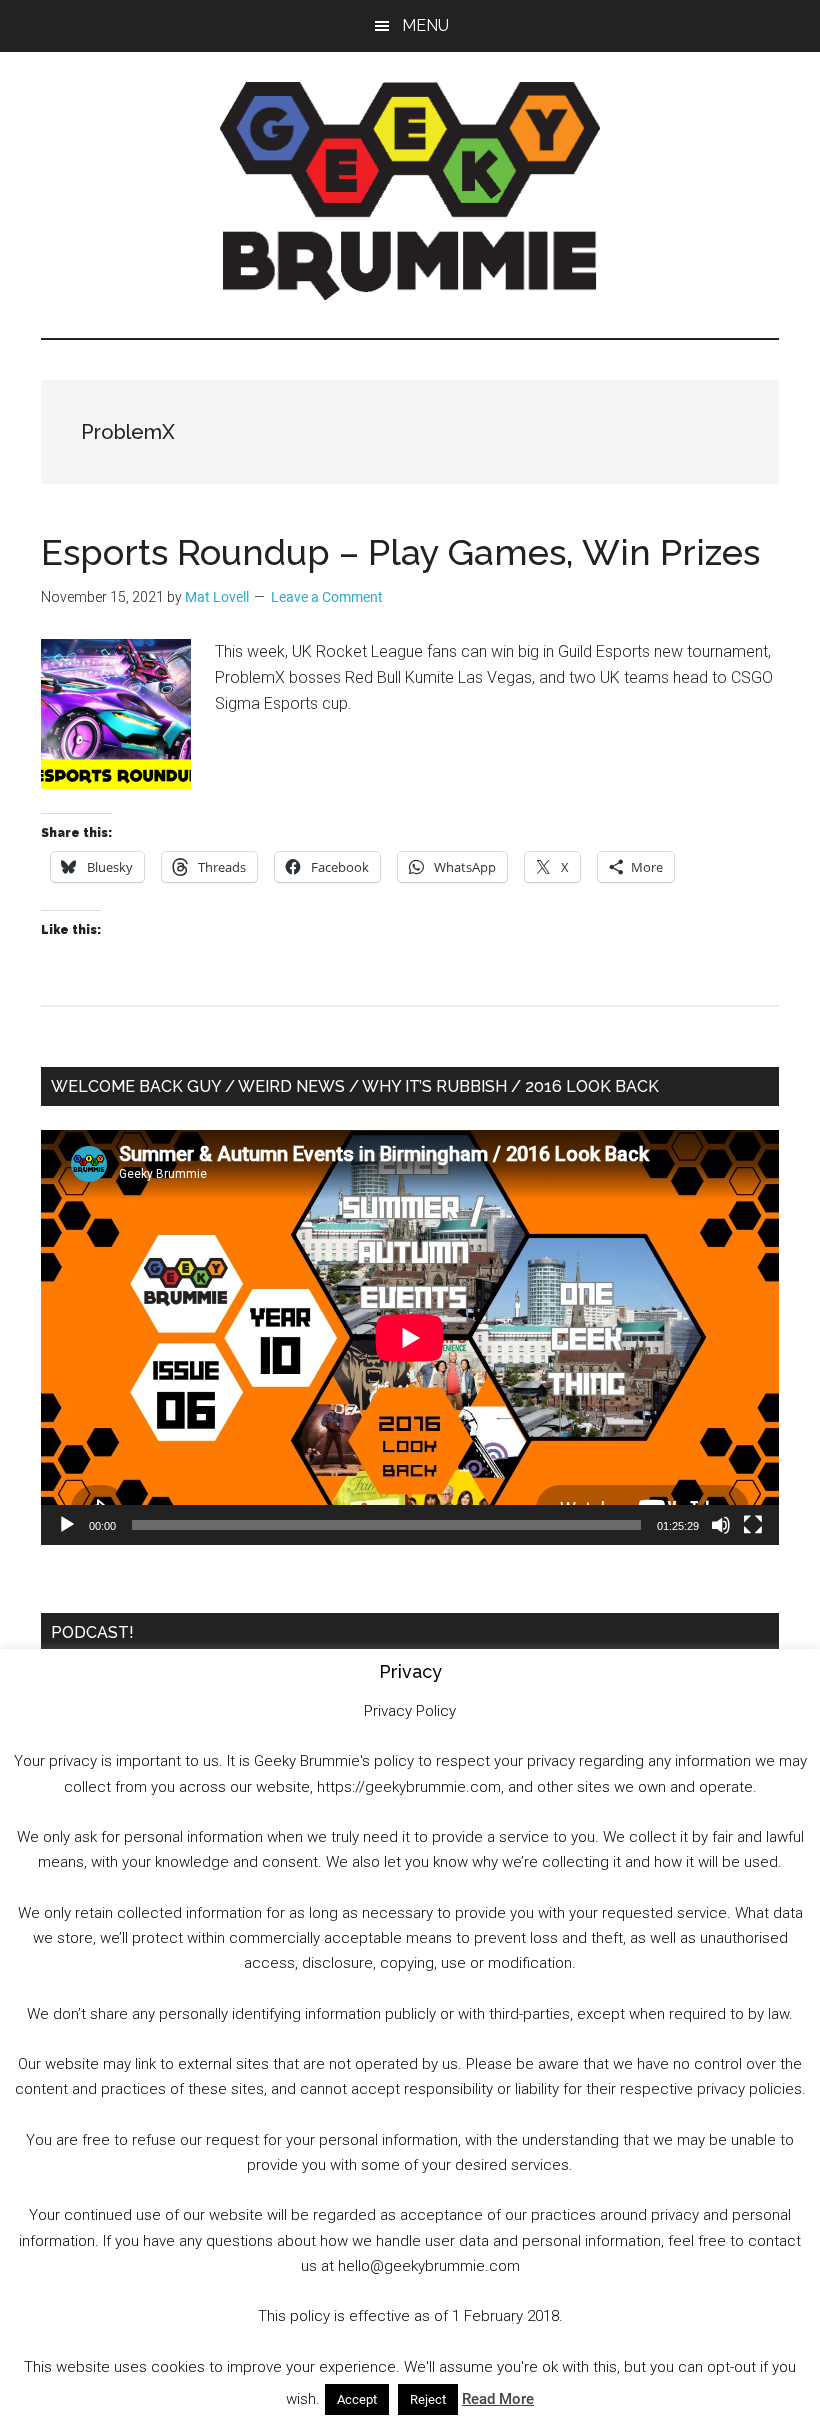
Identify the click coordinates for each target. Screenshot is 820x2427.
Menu (425, 25)
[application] (410, 1337)
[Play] (67, 1525)
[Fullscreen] (753, 1525)
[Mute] (721, 1525)
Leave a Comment (327, 597)
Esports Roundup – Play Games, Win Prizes (400, 552)
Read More (498, 2399)
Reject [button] (428, 2399)
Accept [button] (357, 2399)
